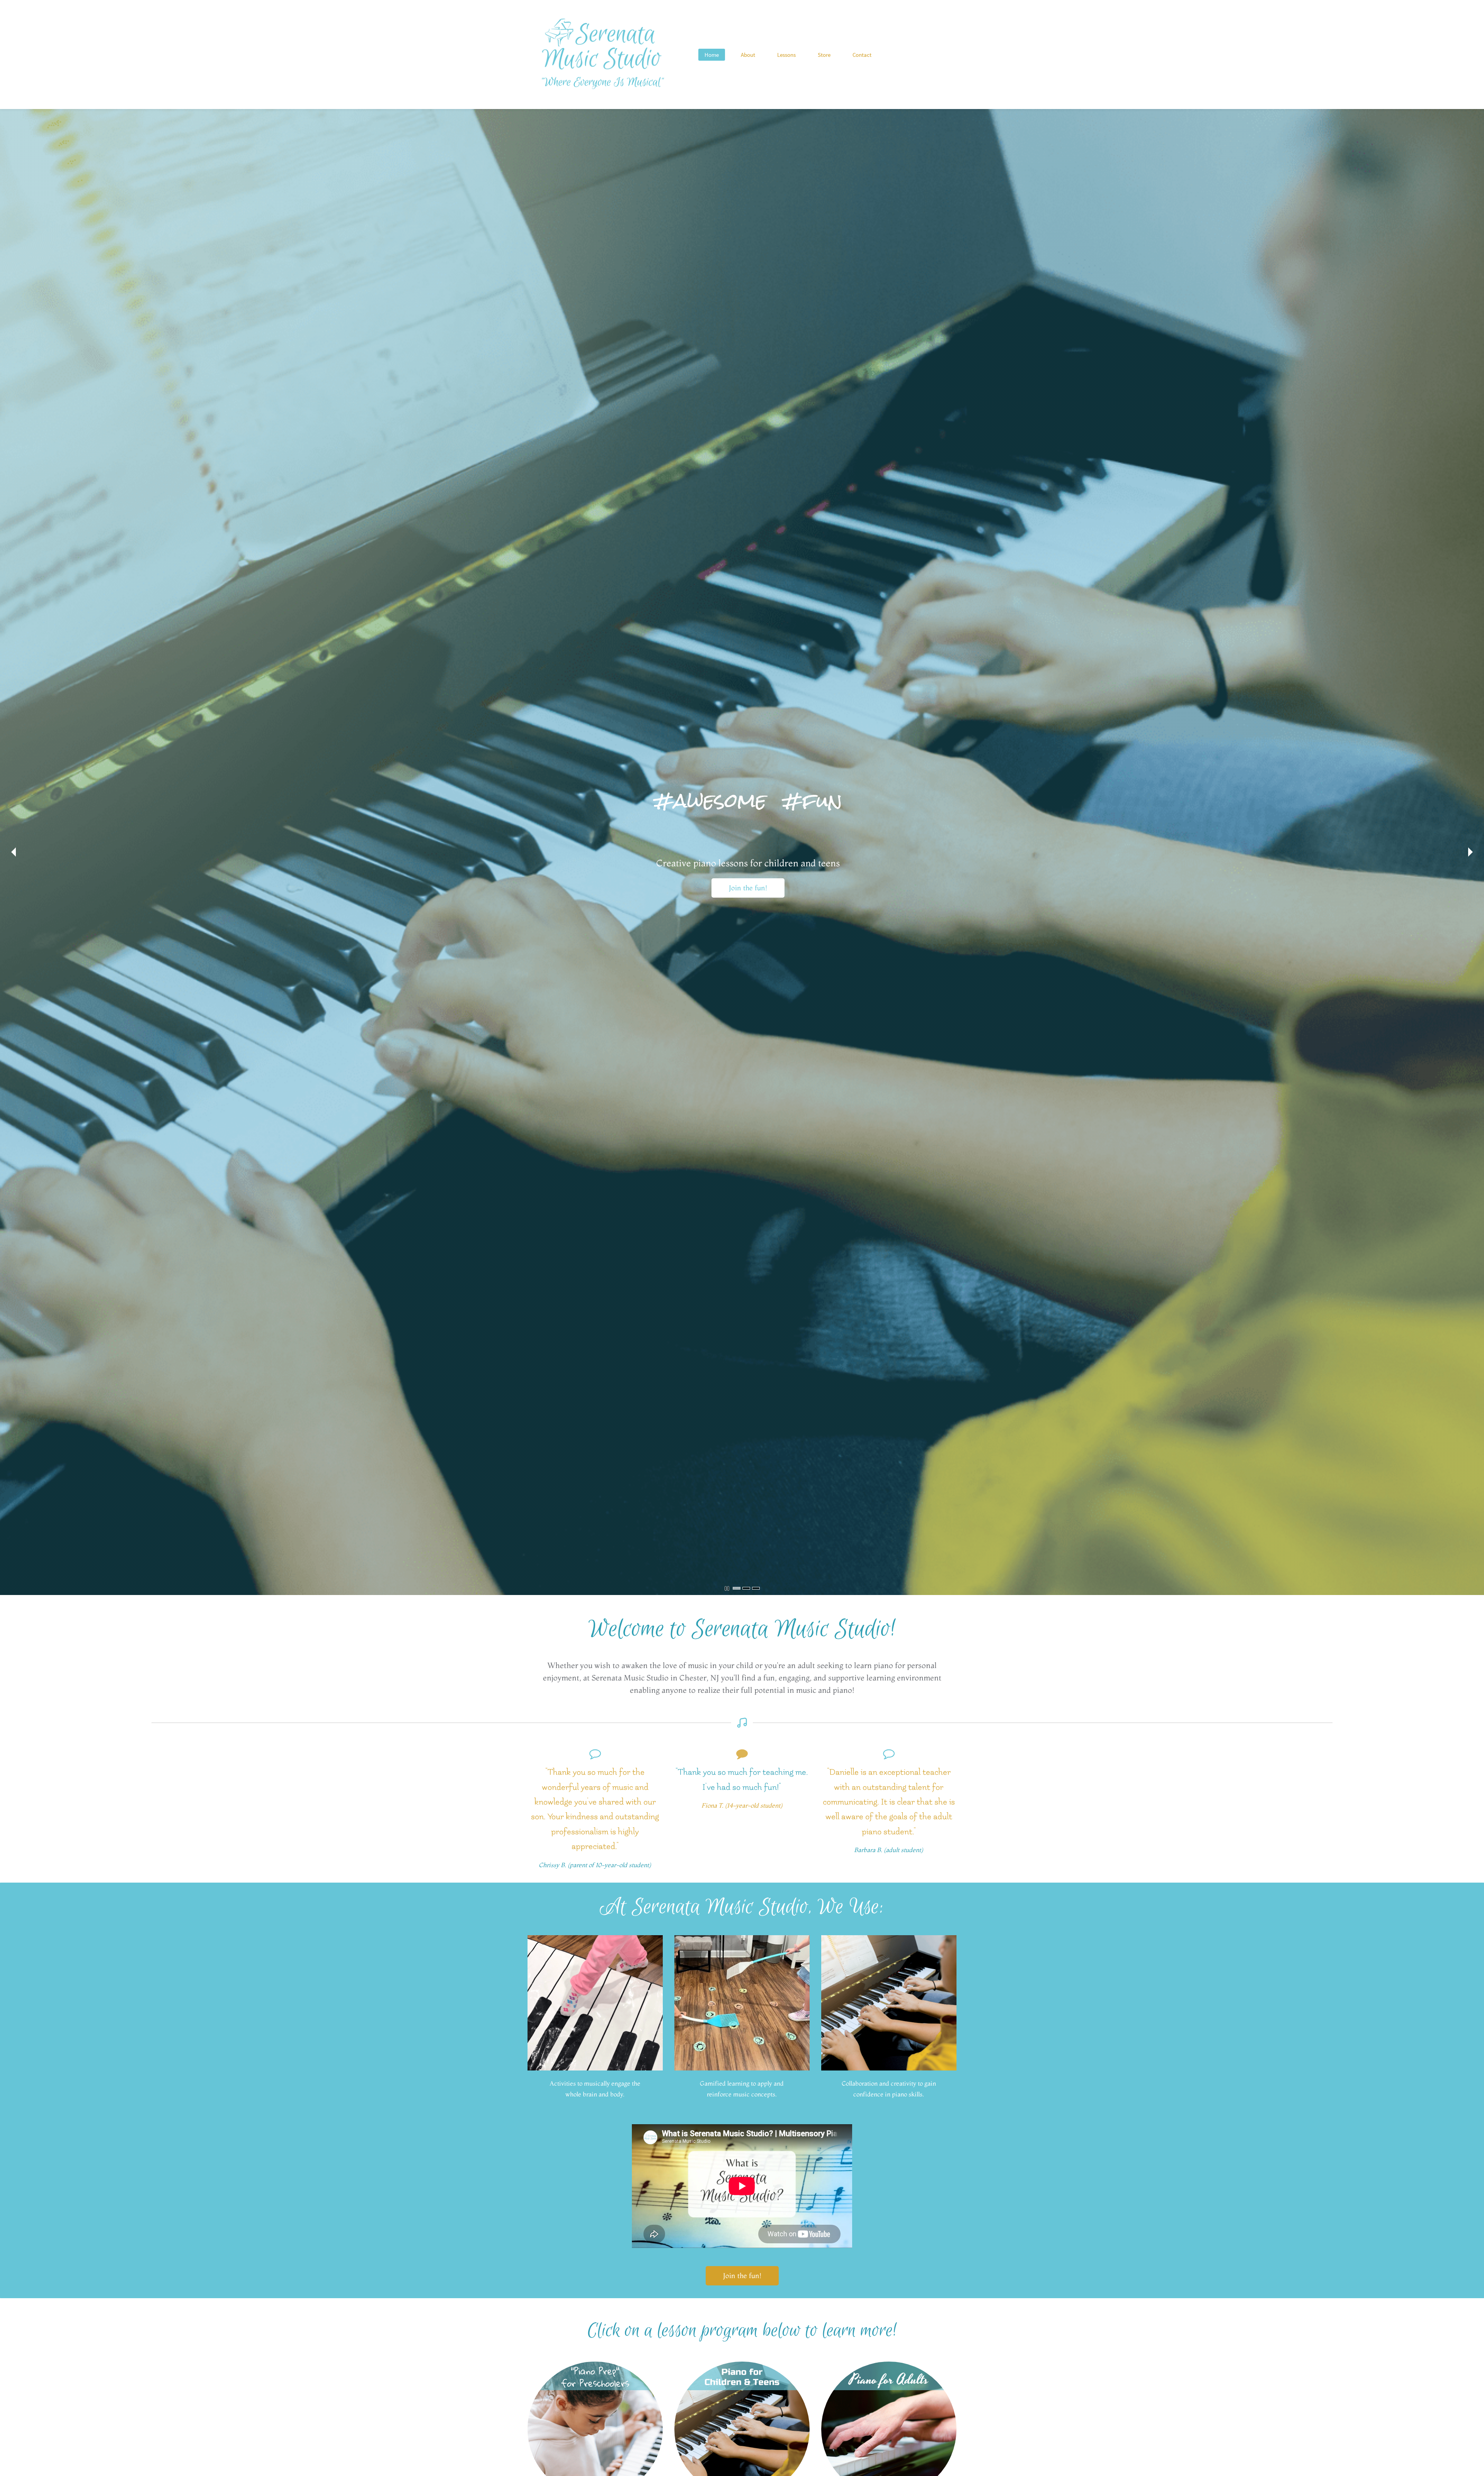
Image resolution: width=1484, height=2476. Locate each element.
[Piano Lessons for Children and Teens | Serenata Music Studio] (742, 2366)
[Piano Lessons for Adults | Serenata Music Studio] (889, 2366)
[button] (14, 852)
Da (835, 1772)
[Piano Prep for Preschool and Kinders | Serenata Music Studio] (595, 2366)
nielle (849, 1772)
